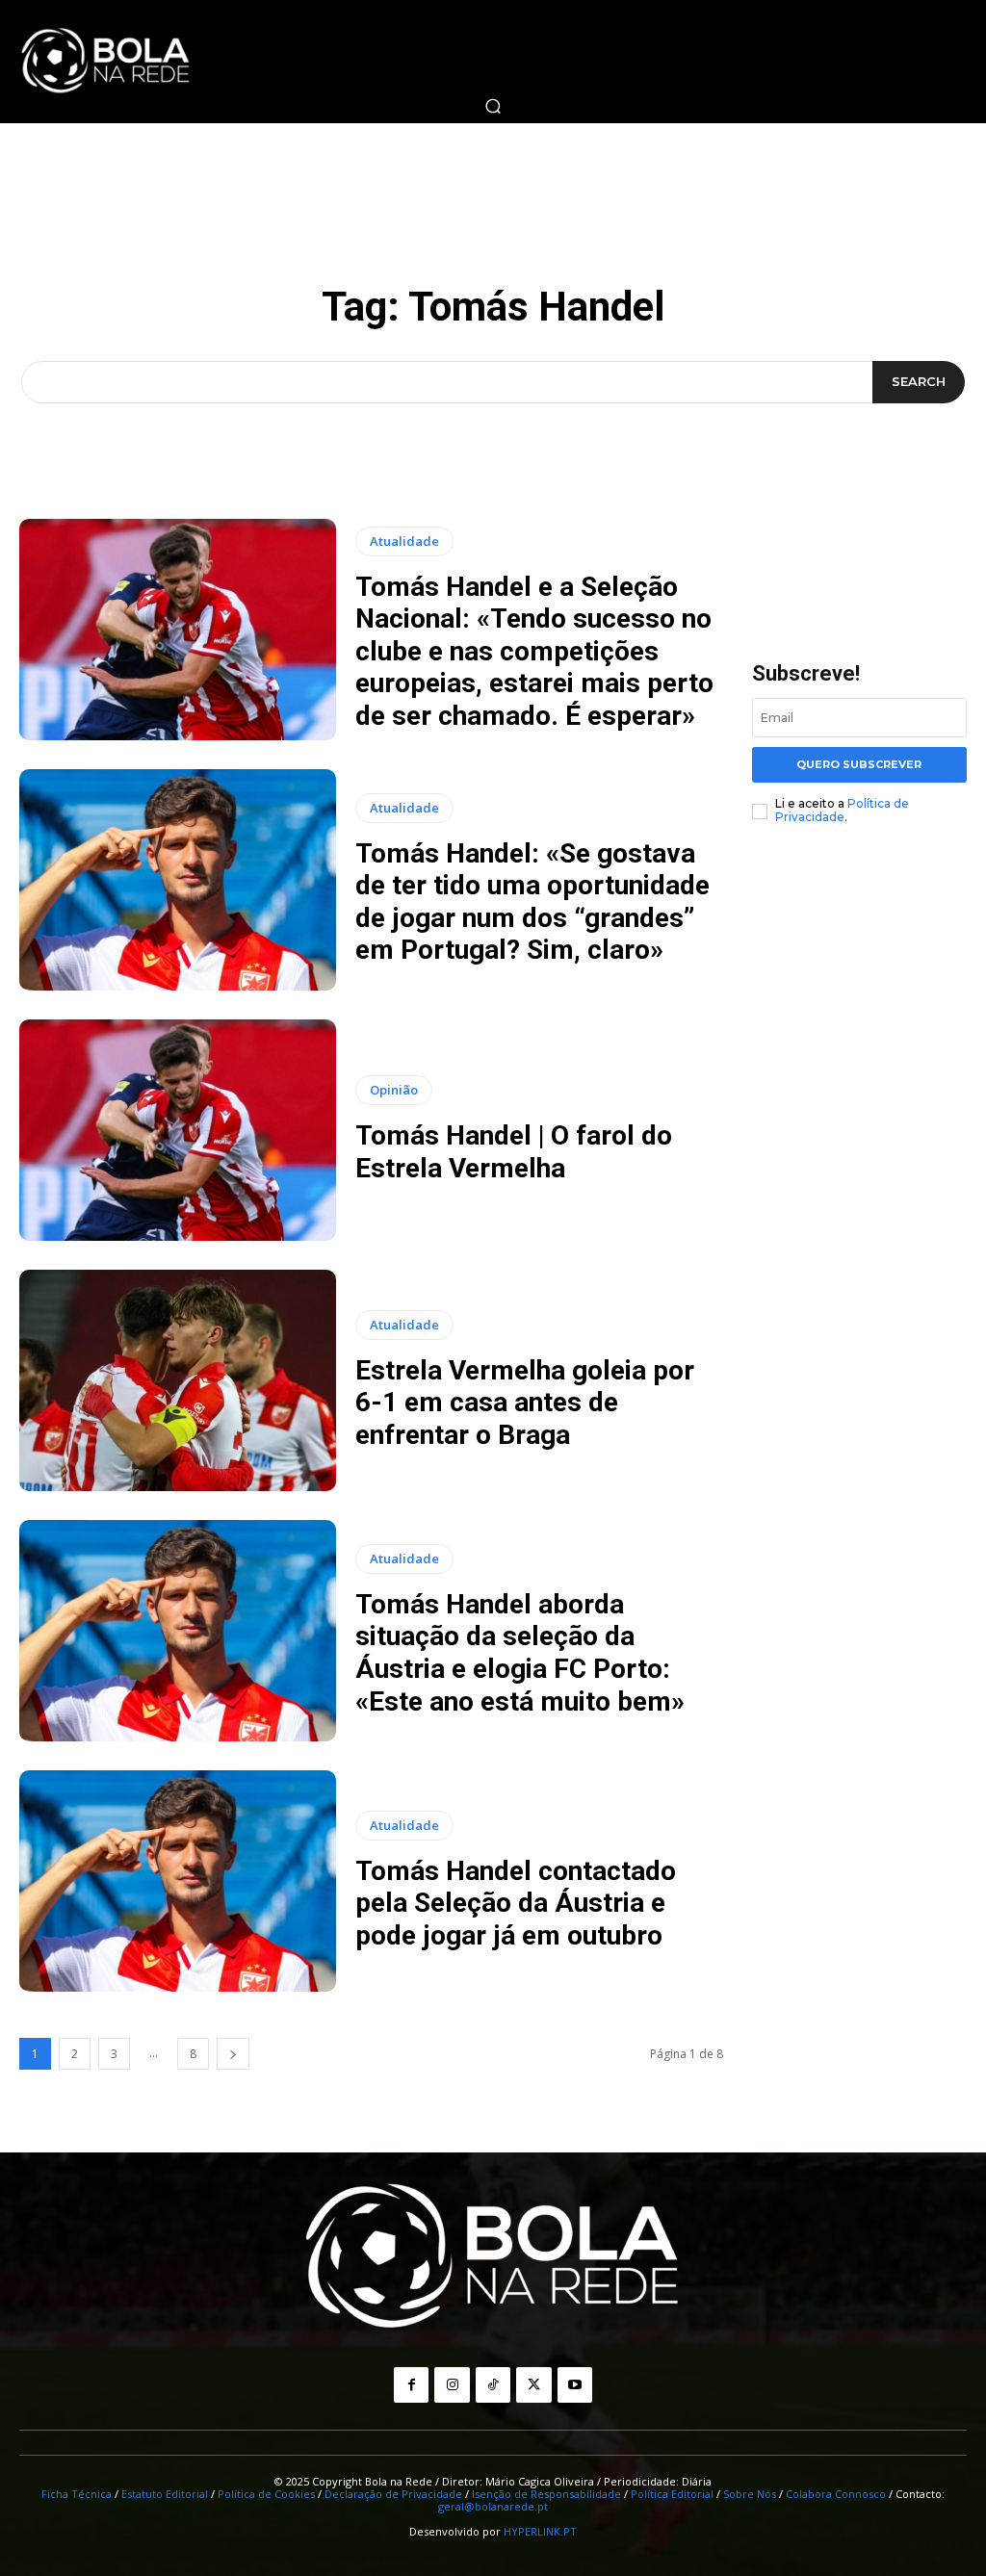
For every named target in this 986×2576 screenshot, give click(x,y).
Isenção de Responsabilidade (546, 2494)
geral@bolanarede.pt (493, 2506)
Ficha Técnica (77, 2494)
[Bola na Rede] (106, 62)
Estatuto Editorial (165, 2494)
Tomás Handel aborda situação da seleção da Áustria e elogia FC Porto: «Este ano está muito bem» (520, 1653)
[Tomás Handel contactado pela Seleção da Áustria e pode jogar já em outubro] (178, 1881)
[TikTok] (493, 2384)
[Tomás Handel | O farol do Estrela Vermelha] (178, 1130)
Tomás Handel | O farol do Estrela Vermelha (514, 1152)
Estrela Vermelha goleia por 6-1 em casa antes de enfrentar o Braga (525, 1403)
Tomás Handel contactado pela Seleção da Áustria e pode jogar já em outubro (516, 1903)
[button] (493, 106)
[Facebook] (411, 2384)
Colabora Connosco (836, 2494)
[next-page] (233, 2054)
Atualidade (404, 541)
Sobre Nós (750, 2494)
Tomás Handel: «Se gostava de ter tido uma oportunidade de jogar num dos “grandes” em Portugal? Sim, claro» (532, 902)
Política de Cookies (266, 2494)
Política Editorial (672, 2494)
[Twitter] (533, 2384)
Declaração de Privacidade (393, 2494)
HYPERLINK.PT (540, 2531)
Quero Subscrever (859, 764)
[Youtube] (575, 2384)
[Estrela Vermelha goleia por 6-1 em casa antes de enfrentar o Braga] (178, 1380)
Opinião (394, 1090)
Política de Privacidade (842, 810)
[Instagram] (452, 2384)
